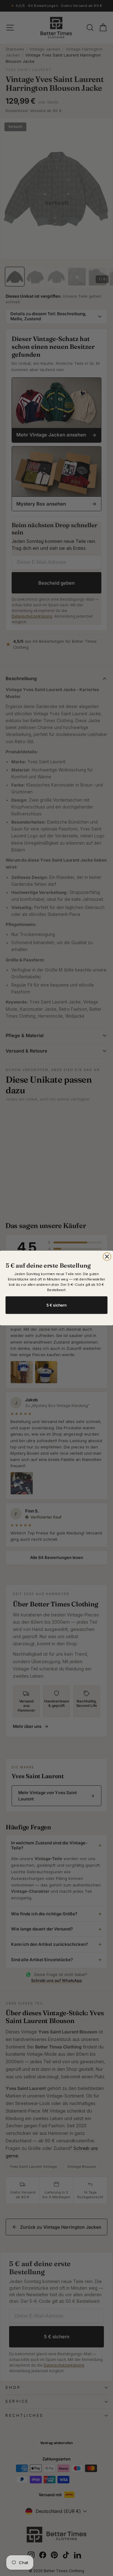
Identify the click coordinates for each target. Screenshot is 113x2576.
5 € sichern (57, 1305)
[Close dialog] (107, 1257)
